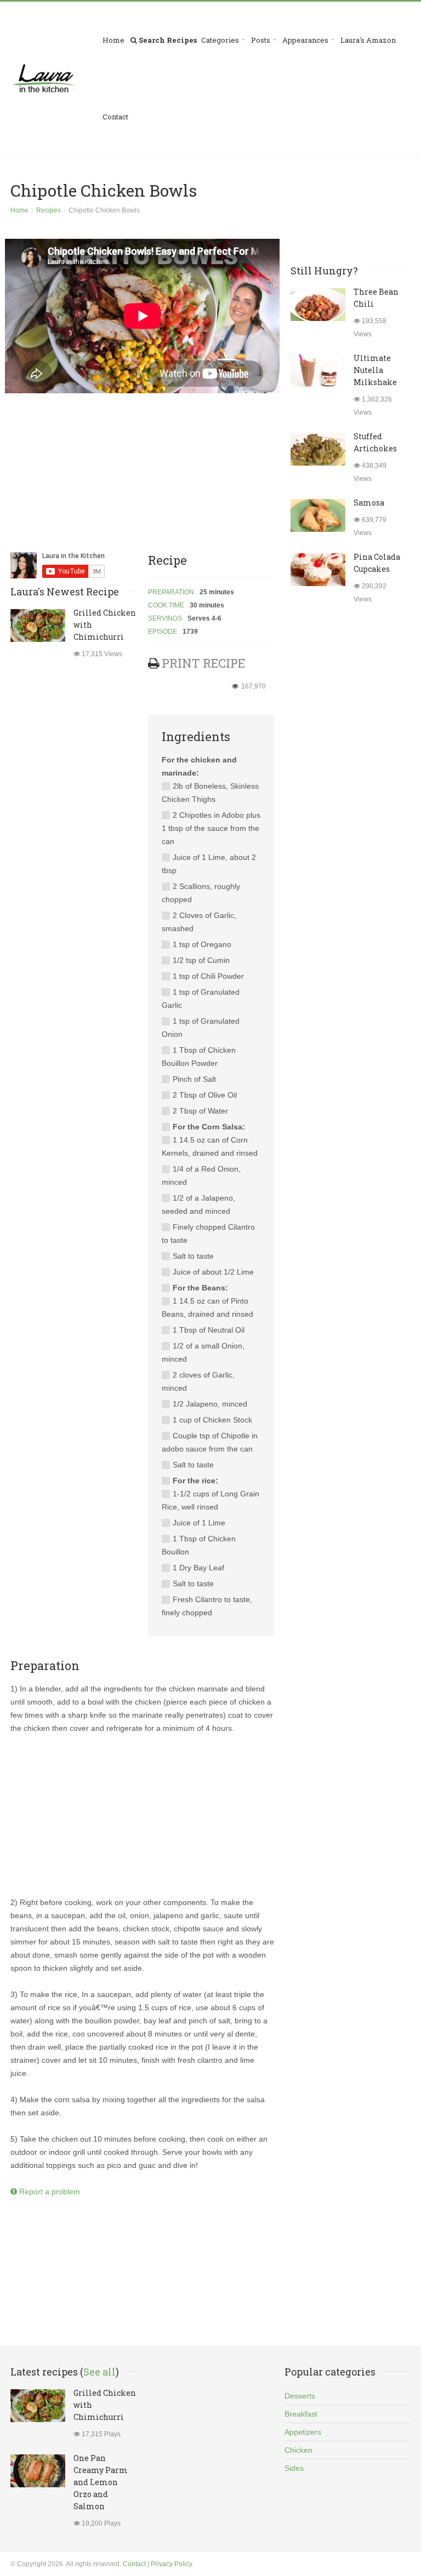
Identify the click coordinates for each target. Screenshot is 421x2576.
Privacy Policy (172, 2564)
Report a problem (49, 2191)
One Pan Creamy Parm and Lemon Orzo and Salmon (101, 2482)
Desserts (300, 2396)
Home (113, 40)
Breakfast (301, 2414)
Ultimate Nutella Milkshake (375, 370)
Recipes (49, 210)
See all (99, 2372)
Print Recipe (203, 663)
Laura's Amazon (368, 40)
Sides (294, 2468)
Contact (115, 117)
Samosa (369, 503)
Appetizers (303, 2432)
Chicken (298, 2450)
